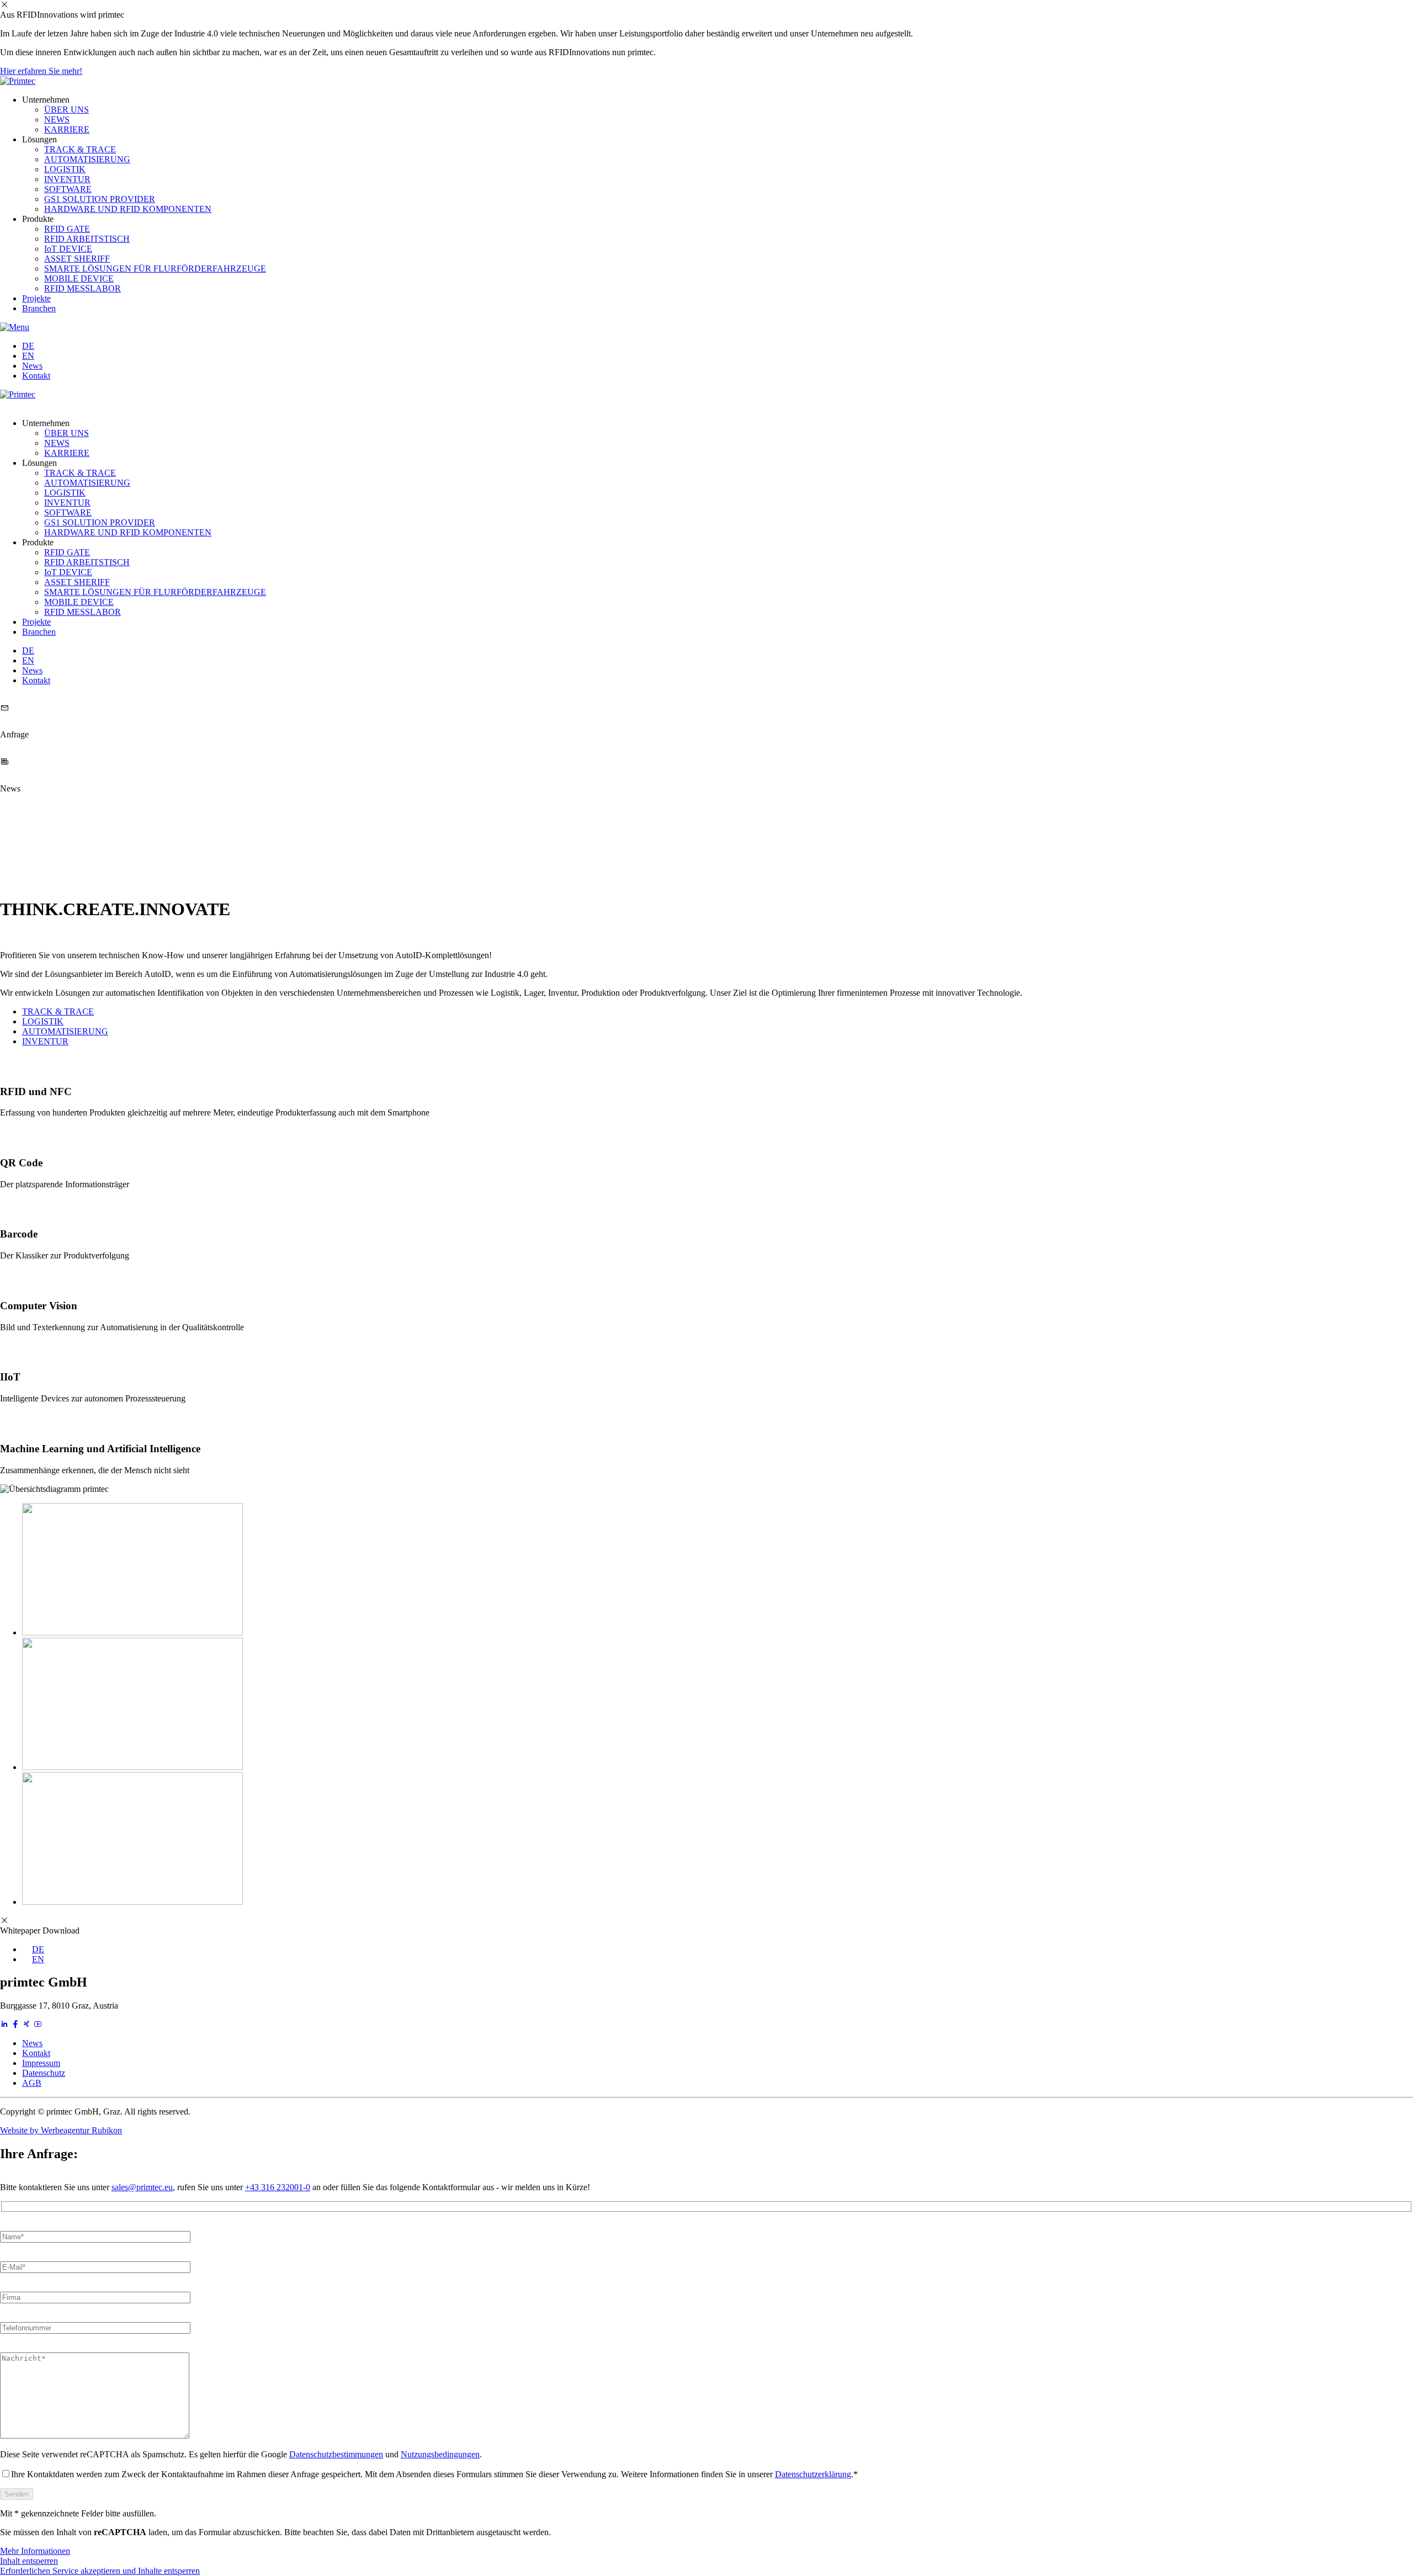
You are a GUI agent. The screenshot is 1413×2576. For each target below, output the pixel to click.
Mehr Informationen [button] (35, 2551)
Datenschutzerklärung (813, 2474)
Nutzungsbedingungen (440, 2454)
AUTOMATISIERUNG (87, 159)
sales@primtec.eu (142, 2187)
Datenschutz (44, 2073)
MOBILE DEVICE (79, 278)
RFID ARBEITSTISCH (87, 239)
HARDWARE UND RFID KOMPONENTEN (128, 209)
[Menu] (15, 327)
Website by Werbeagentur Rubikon (61, 2130)
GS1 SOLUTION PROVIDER (100, 199)
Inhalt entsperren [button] (29, 2561)
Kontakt (36, 376)
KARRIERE (67, 129)
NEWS (57, 119)
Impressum (41, 2063)
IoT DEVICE (68, 249)
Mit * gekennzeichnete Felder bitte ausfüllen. (78, 2513)
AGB (32, 2083)
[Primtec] (18, 81)
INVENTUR (67, 179)
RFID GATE (67, 229)
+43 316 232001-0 (278, 2187)
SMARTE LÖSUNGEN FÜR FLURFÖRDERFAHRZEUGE (155, 269)
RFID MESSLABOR (83, 288)
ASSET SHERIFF (77, 259)
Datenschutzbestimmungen (336, 2454)
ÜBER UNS (67, 110)
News (32, 366)
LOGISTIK (65, 169)
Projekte (36, 298)
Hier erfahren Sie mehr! (41, 71)
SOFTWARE (68, 189)
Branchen (39, 308)
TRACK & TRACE (80, 149)
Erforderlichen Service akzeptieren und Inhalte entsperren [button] (100, 2571)
